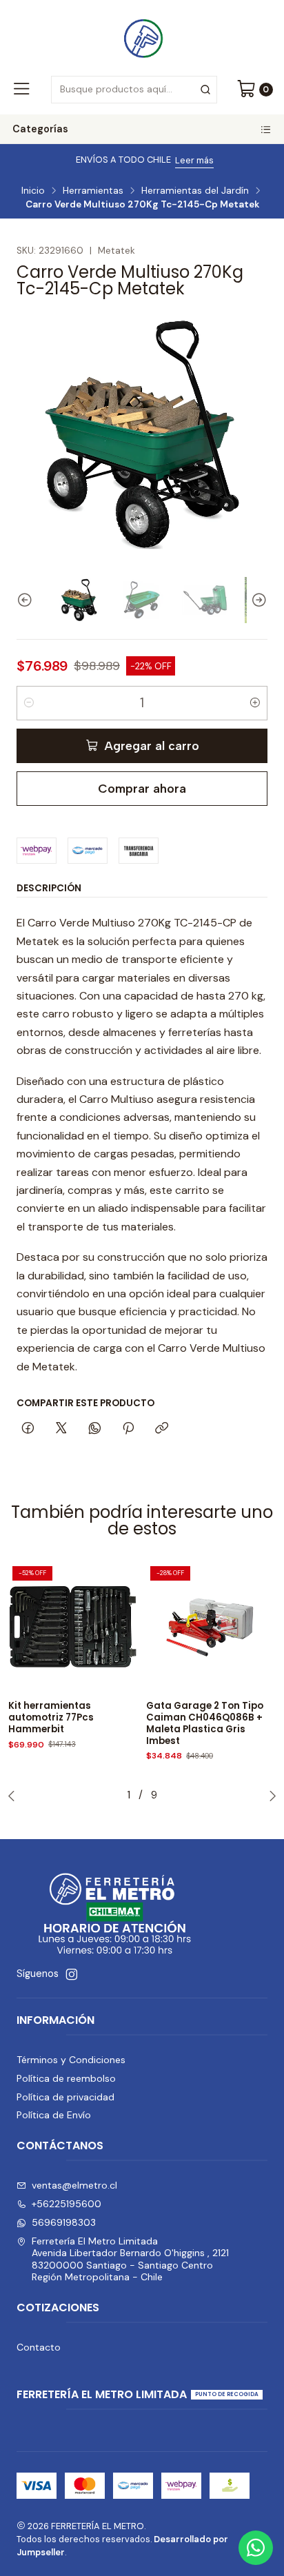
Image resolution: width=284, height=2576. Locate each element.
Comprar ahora (142, 788)
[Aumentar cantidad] (255, 703)
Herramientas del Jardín (195, 191)
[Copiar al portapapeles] (162, 1429)
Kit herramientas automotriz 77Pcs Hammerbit (51, 1718)
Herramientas (93, 191)
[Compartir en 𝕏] (61, 1429)
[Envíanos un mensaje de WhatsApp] (256, 2548)
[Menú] (21, 90)
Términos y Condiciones (71, 2060)
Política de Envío (54, 2115)
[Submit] (205, 90)
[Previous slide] (27, 600)
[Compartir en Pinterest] (128, 1429)
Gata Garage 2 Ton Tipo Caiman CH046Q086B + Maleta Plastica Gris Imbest (205, 1723)
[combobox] (134, 90)
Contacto (39, 2347)
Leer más (194, 160)
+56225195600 (67, 2204)
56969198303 (64, 2222)
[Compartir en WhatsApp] (95, 1429)
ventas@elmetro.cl (74, 2185)
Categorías (40, 129)
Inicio (33, 191)
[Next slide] (257, 600)
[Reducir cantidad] (29, 703)
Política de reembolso (66, 2078)
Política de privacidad (65, 2097)
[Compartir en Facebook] (28, 1429)
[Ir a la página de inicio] (142, 37)
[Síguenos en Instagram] (72, 1974)
